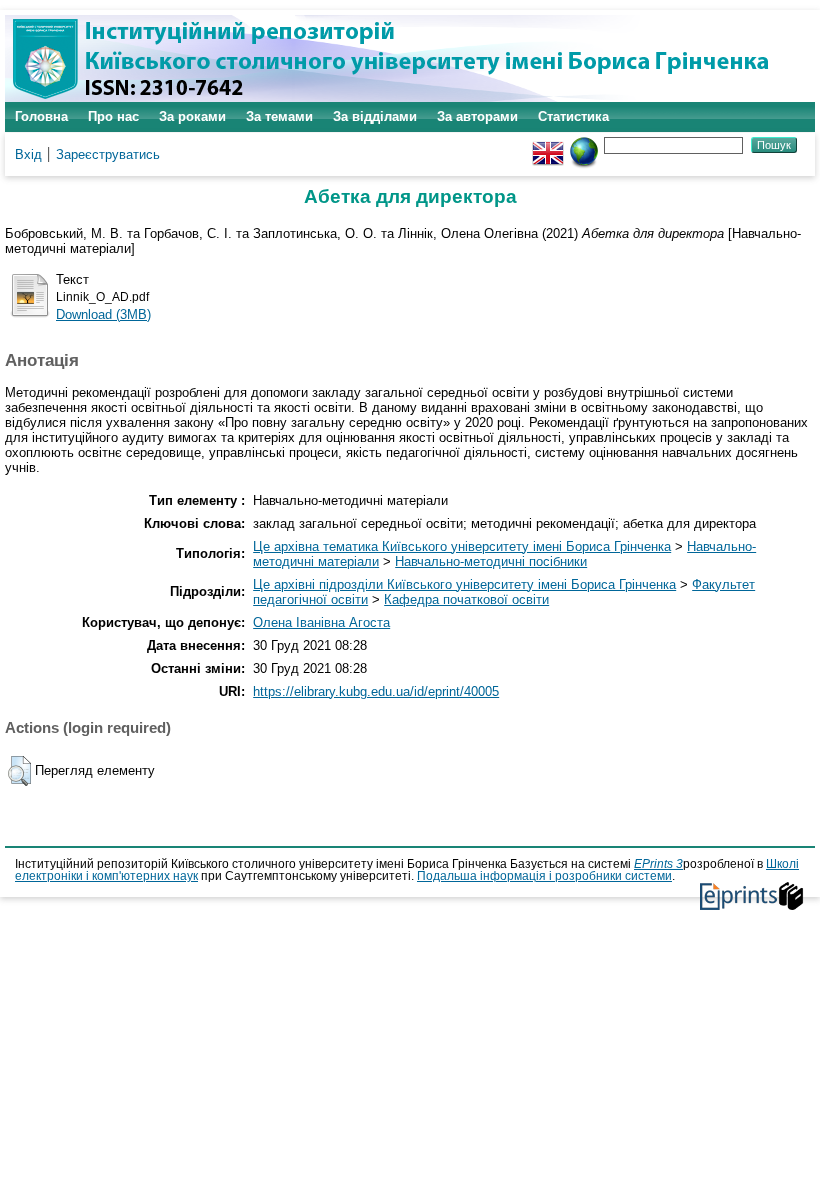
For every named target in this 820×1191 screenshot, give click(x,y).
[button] (19, 771)
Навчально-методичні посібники (491, 561)
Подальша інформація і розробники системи (544, 876)
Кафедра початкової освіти (466, 599)
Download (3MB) (103, 314)
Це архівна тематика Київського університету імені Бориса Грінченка (462, 546)
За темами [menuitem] (279, 116)
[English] (548, 144)
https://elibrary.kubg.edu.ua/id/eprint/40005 (376, 691)
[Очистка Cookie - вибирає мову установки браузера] (584, 144)
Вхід (28, 154)
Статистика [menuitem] (573, 116)
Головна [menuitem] (41, 116)
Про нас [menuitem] (113, 116)
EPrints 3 (658, 864)
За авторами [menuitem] (477, 116)
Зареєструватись (108, 154)
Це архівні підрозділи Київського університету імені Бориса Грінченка (464, 584)
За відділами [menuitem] (375, 116)
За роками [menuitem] (192, 116)
